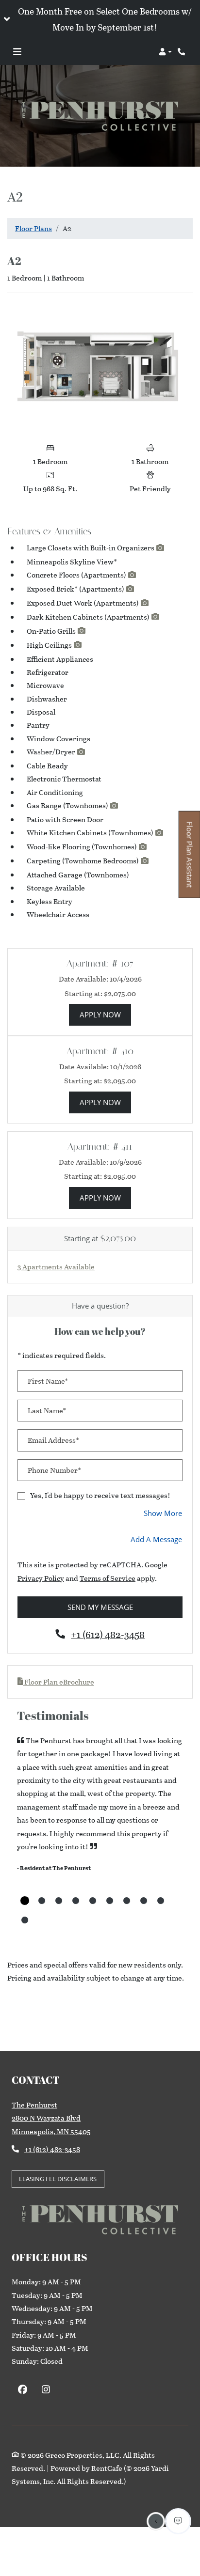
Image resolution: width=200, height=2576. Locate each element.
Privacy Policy (41, 1578)
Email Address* (53, 1440)
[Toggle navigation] (17, 52)
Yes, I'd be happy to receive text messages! (100, 1495)
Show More (163, 1513)
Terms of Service (108, 1578)
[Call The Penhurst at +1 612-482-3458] (183, 52)
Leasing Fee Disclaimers (61, 2178)
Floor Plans (33, 228)
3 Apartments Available (56, 1266)
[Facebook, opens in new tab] (23, 2391)
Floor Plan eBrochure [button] (58, 1682)
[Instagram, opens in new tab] (46, 2391)
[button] (100, 19)
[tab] (25, 1901)
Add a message (156, 1539)
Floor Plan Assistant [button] (190, 860)
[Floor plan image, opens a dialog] (100, 369)
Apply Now (106, 1014)
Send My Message (100, 1607)
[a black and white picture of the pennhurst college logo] (100, 116)
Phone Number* (54, 1470)
